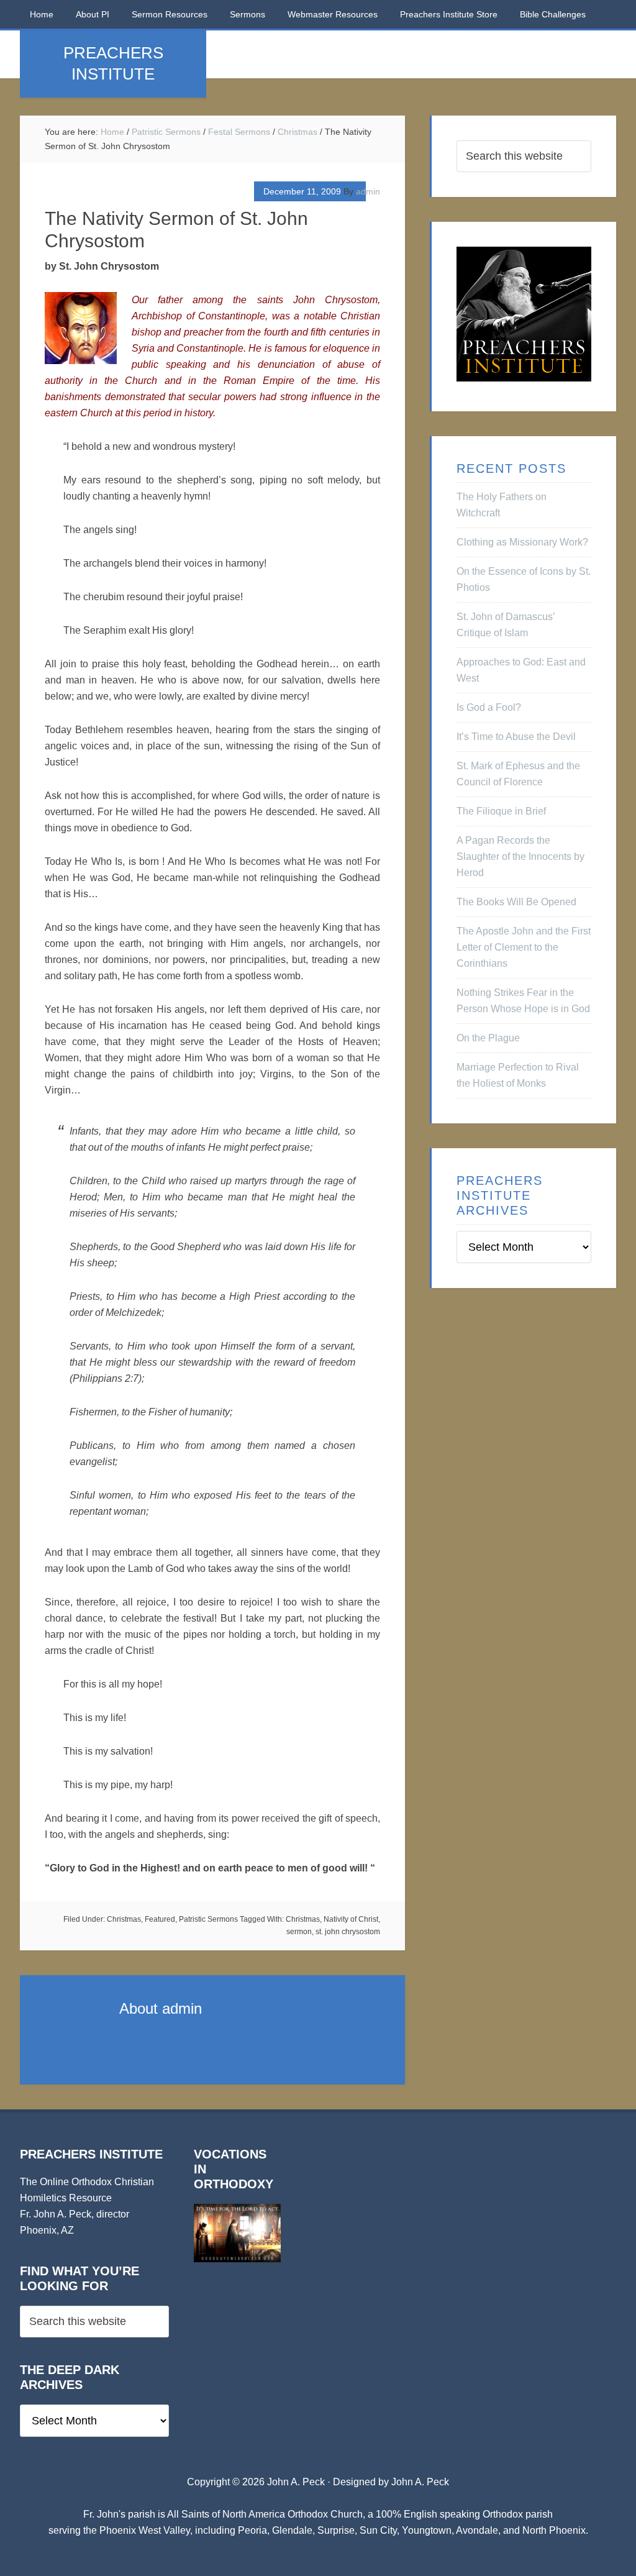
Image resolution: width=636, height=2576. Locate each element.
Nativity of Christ (351, 1919)
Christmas (124, 1919)
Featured (160, 1919)
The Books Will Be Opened (516, 902)
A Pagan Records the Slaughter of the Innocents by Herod (520, 856)
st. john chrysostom (348, 1932)
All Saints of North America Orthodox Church (265, 2514)
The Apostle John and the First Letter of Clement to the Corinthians (524, 947)
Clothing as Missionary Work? (522, 542)
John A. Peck (420, 2482)
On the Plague (488, 1038)
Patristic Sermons (208, 1919)
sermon (299, 1932)
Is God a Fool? (489, 707)
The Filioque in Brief (501, 811)
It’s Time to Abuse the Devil (516, 737)
